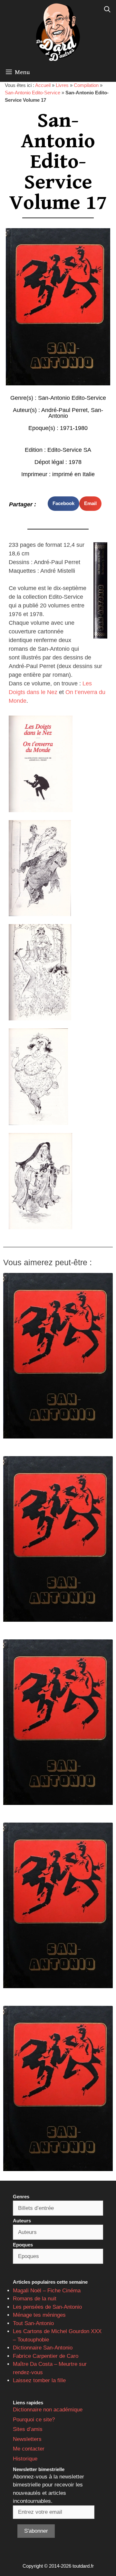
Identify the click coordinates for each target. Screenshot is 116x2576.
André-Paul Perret (64, 410)
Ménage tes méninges (39, 2315)
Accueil (43, 85)
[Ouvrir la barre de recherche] (107, 10)
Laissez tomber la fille (39, 2380)
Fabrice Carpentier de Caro (46, 2356)
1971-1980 (74, 428)
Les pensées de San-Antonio (47, 2307)
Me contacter (29, 2449)
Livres (62, 85)
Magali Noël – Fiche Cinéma (47, 2291)
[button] (63, 504)
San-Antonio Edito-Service (33, 93)
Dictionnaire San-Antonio (43, 2348)
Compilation (86, 85)
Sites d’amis (28, 2429)
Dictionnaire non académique (48, 2410)
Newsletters (27, 2439)
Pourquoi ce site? (34, 2420)
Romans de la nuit (35, 2299)
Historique (25, 2459)
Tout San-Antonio (33, 2323)
